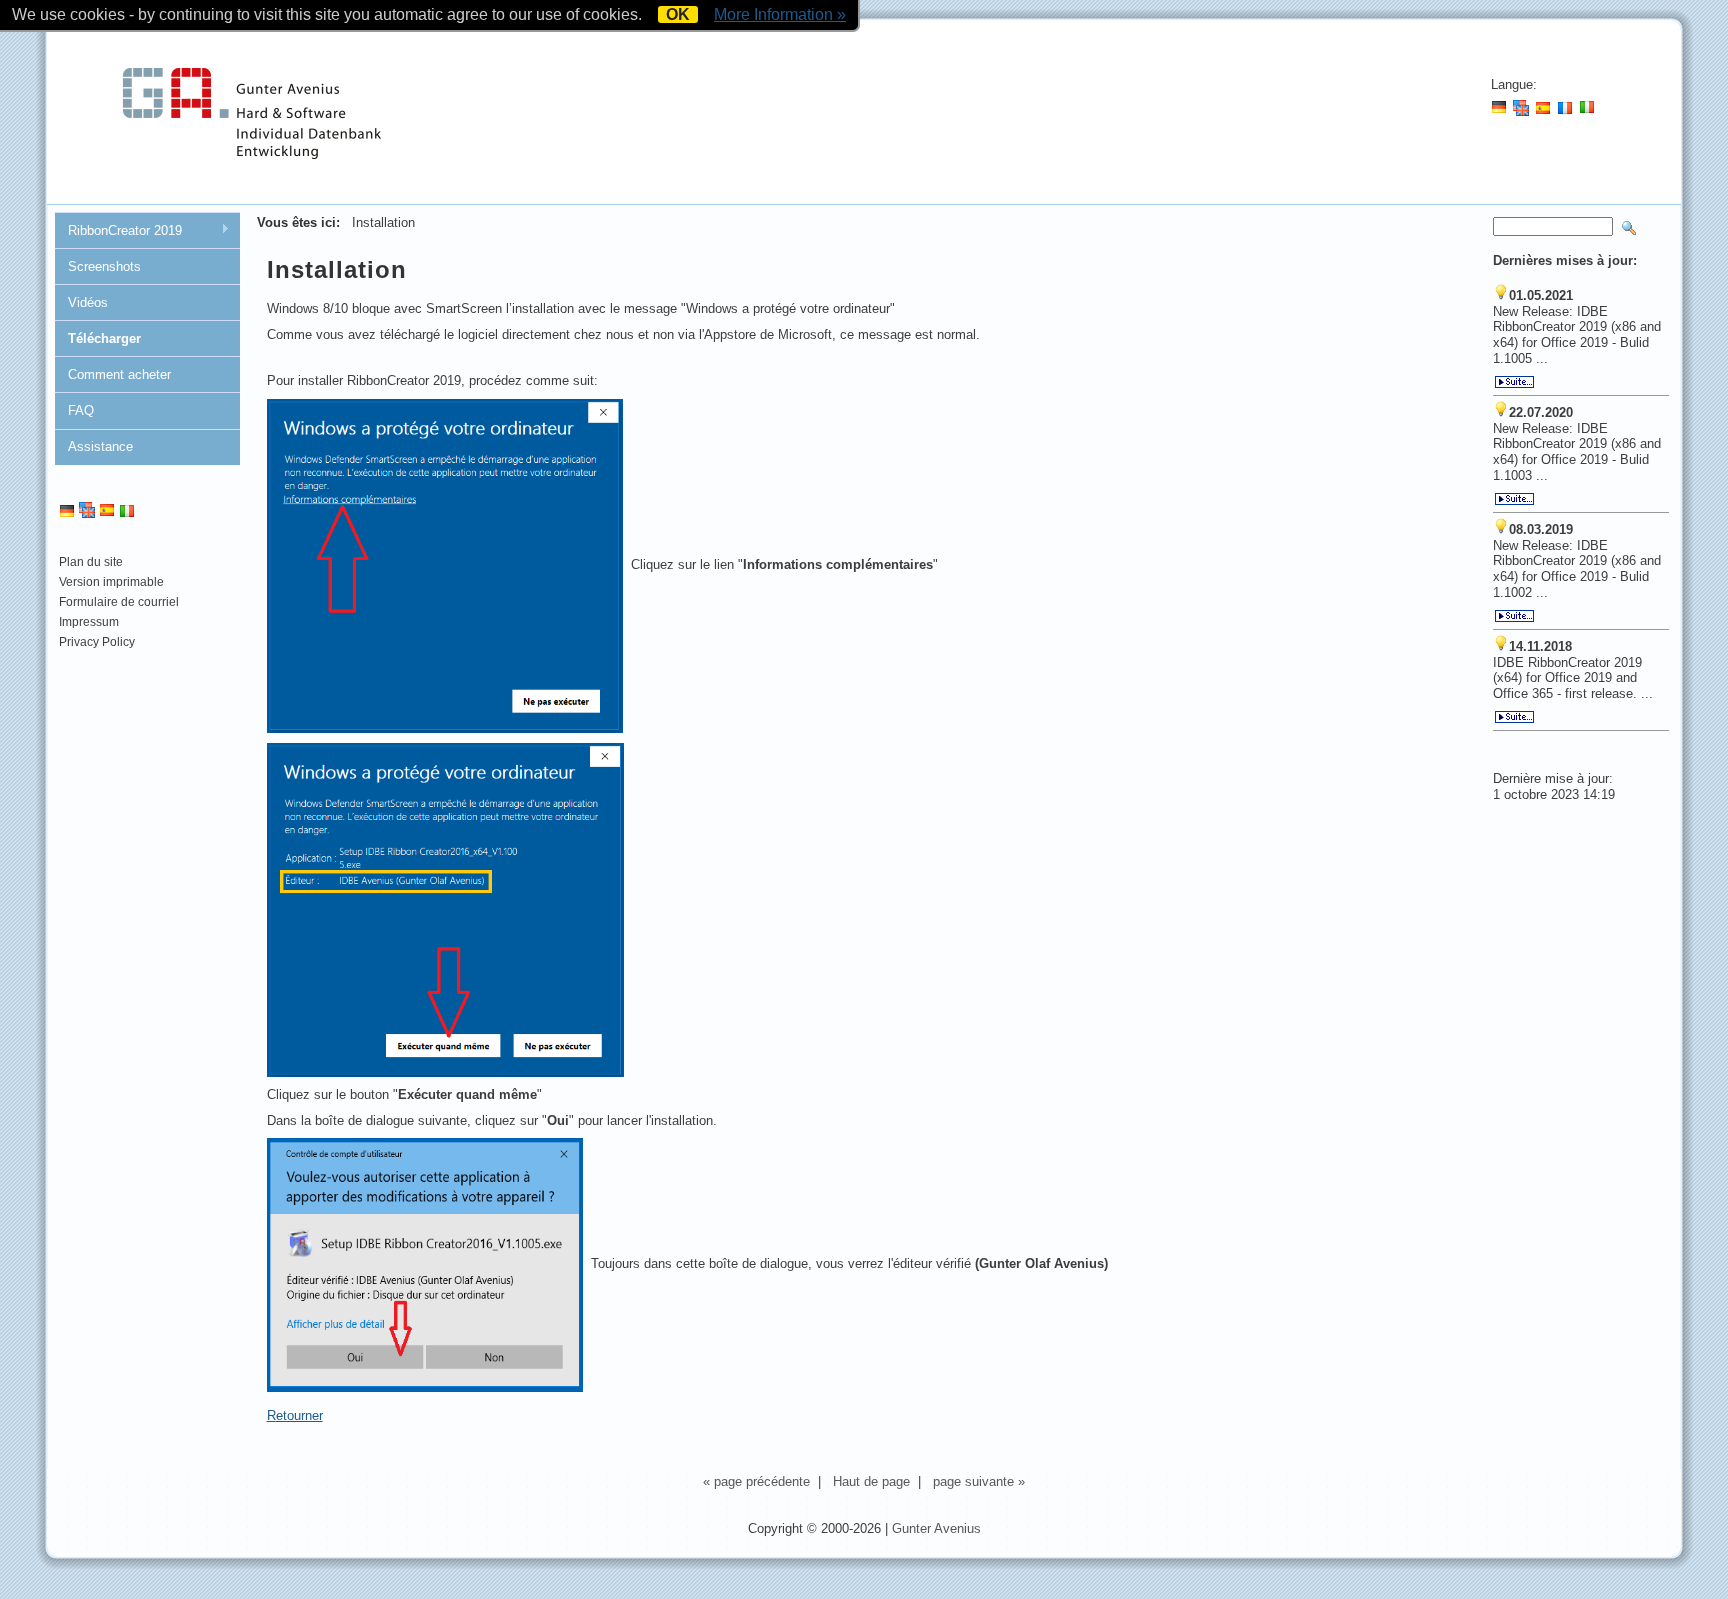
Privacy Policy (97, 642)
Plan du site (91, 562)
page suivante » (979, 1481)
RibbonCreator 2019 (118, 231)
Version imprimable (111, 582)
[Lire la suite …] (1514, 384)
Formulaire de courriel (119, 602)
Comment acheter (119, 374)
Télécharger (104, 338)
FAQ (81, 410)
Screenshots (104, 266)
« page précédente (756, 1481)
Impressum (89, 622)
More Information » (780, 14)
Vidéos (88, 302)
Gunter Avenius (936, 1528)
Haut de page (871, 1481)
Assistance (100, 446)
